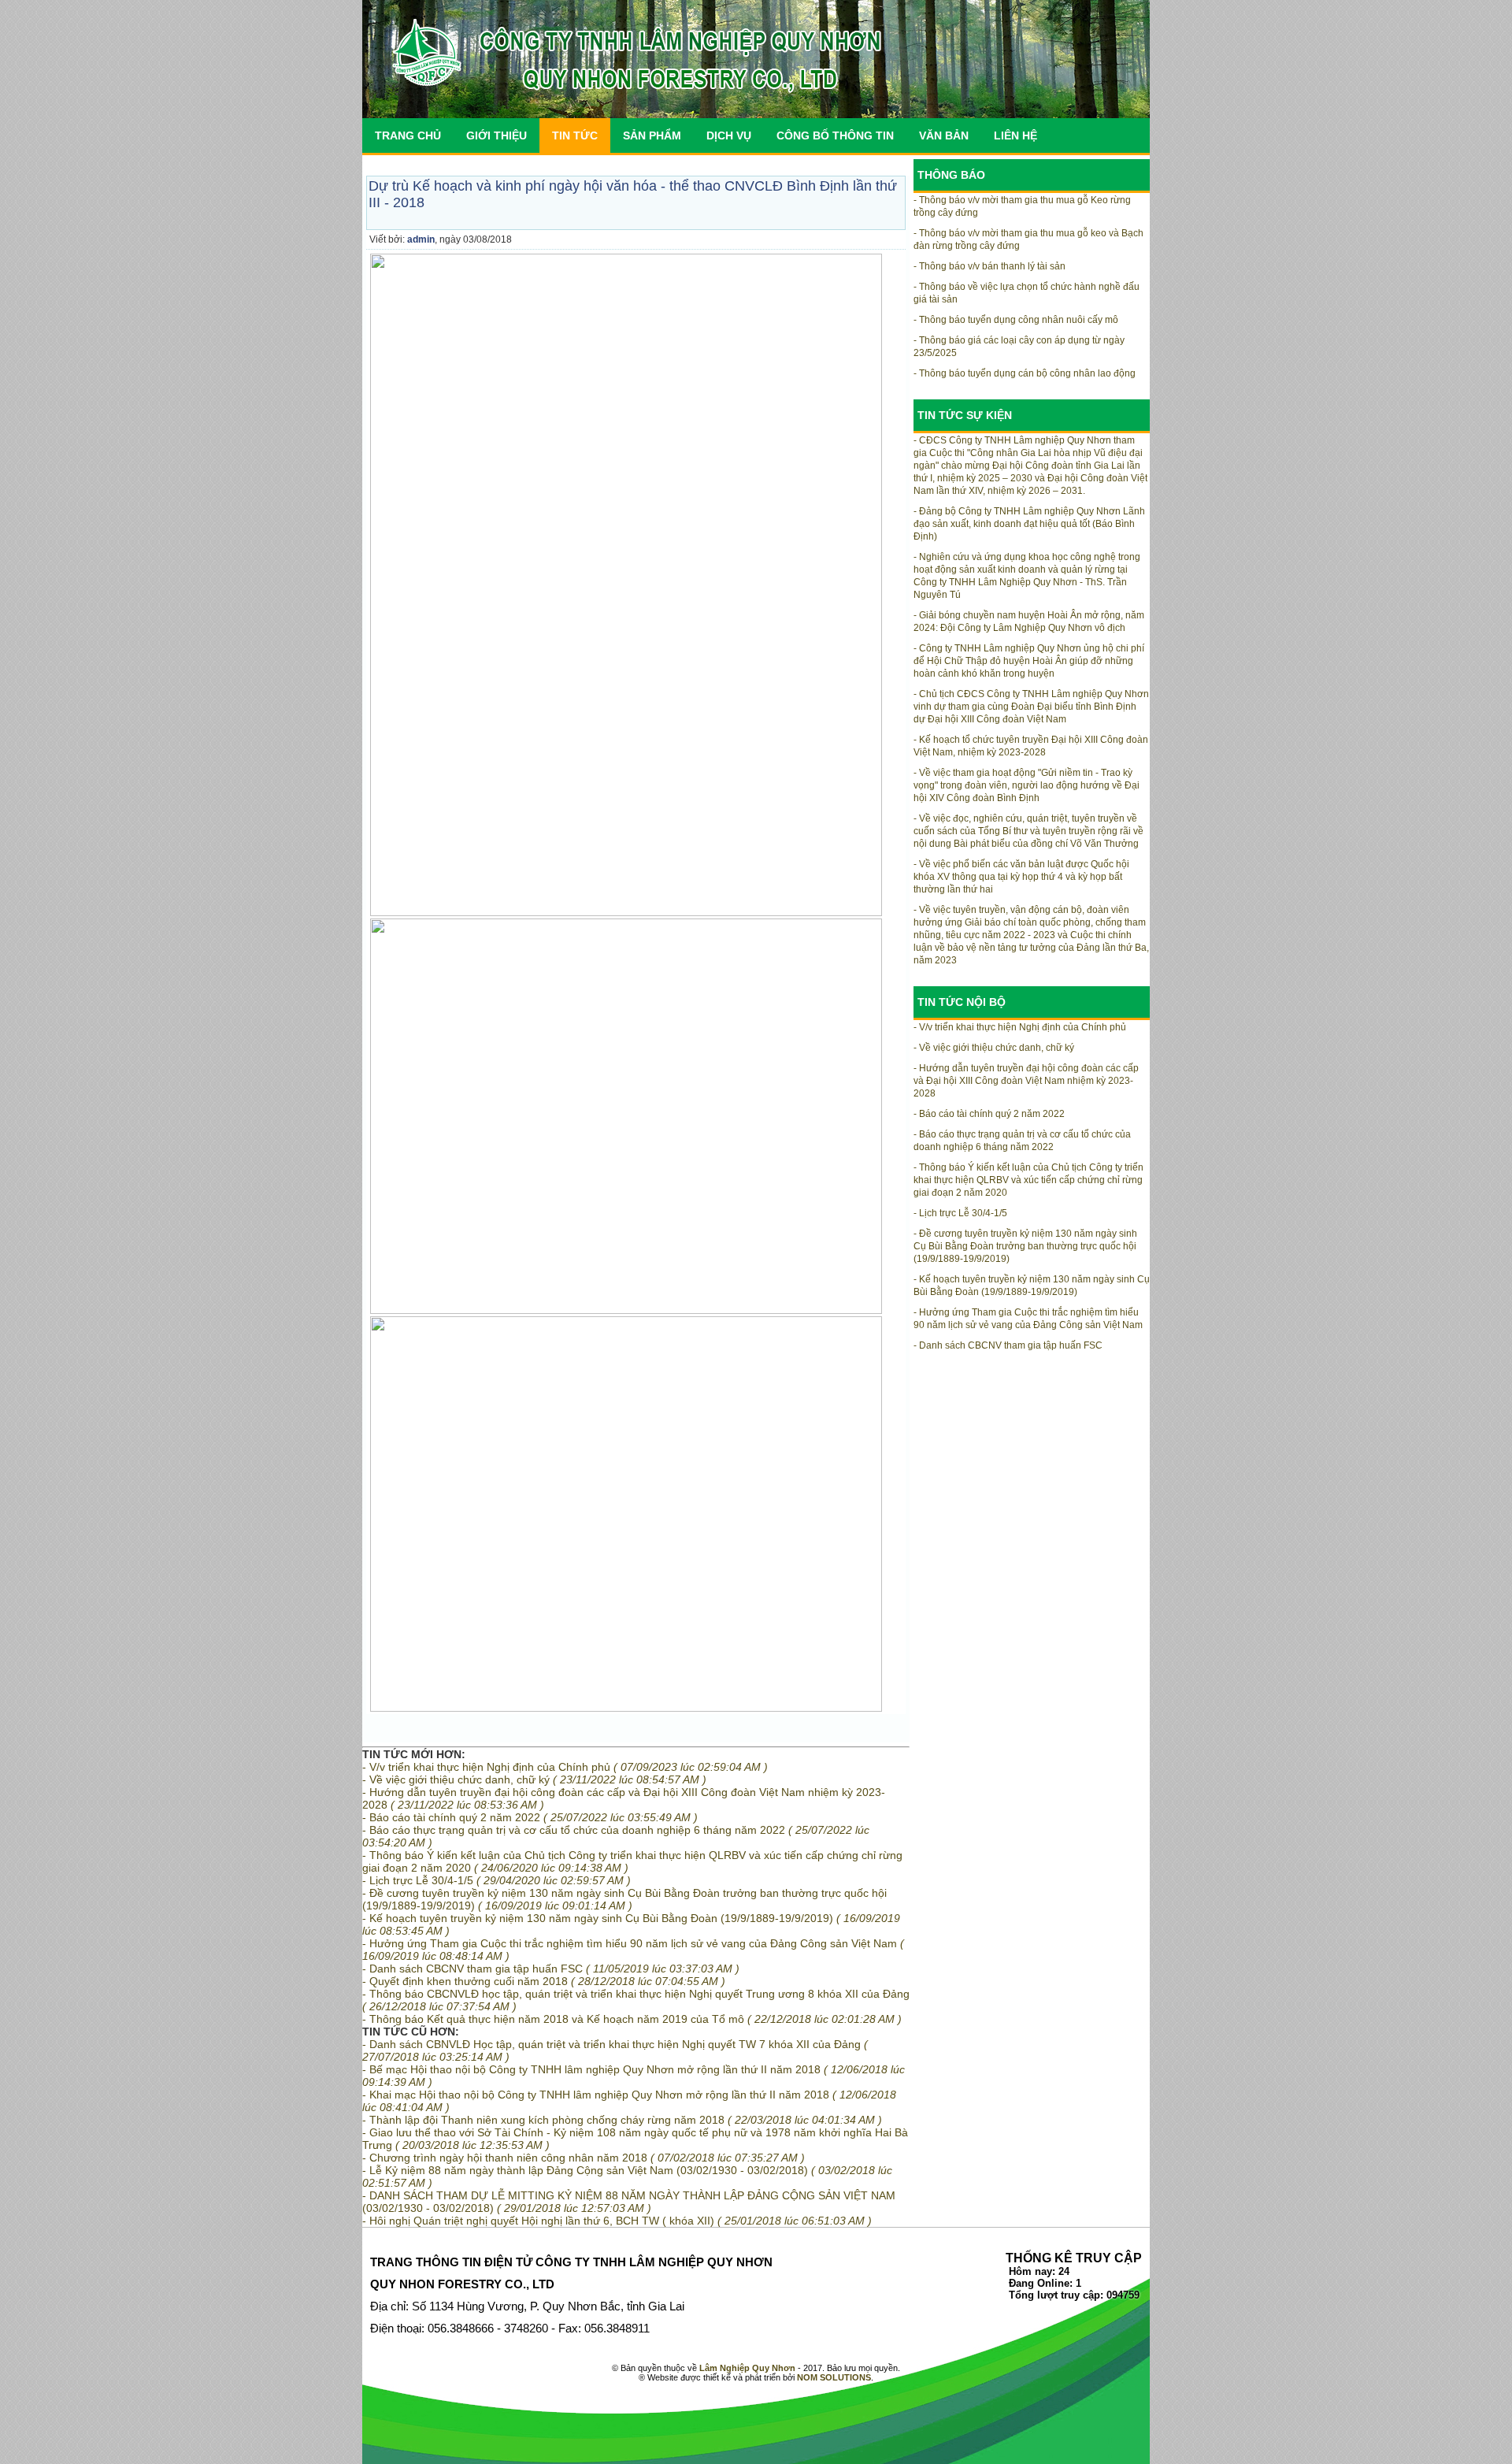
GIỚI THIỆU (497, 135)
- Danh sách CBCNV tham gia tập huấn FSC (551, 1969)
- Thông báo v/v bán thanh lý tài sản (989, 266)
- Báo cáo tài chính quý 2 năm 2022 (530, 1817)
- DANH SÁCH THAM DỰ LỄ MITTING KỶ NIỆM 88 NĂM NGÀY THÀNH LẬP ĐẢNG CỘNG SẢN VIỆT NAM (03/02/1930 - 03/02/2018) (629, 2202)
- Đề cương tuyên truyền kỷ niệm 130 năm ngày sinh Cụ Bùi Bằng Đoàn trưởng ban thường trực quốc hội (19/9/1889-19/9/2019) (624, 1899)
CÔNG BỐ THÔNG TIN (835, 135)
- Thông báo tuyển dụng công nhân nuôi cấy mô (1016, 320)
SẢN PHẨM (652, 135)
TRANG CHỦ (408, 135)
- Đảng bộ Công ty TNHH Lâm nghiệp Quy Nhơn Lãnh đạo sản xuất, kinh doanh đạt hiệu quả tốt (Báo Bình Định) (1029, 524)
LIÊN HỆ (1015, 135)
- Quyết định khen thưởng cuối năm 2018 (544, 1981)
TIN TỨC (575, 135)
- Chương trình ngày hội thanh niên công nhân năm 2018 (584, 2158)
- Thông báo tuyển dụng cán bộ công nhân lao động (1025, 373)
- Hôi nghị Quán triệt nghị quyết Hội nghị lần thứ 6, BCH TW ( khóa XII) (617, 2221)
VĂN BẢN (944, 135)
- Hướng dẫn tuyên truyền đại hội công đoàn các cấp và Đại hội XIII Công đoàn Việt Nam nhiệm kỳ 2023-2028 (1026, 1081)
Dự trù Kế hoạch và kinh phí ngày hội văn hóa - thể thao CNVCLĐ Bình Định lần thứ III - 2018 (633, 194)
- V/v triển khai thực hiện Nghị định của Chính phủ (565, 1767)
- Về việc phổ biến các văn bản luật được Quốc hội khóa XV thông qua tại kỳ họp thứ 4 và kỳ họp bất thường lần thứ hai (1021, 877)
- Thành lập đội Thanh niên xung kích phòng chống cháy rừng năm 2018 (622, 2120)
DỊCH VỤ (729, 135)
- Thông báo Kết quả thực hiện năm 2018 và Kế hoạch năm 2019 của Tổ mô (632, 2019)
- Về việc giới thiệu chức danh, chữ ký (534, 1779)
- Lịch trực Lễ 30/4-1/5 (497, 1880)
